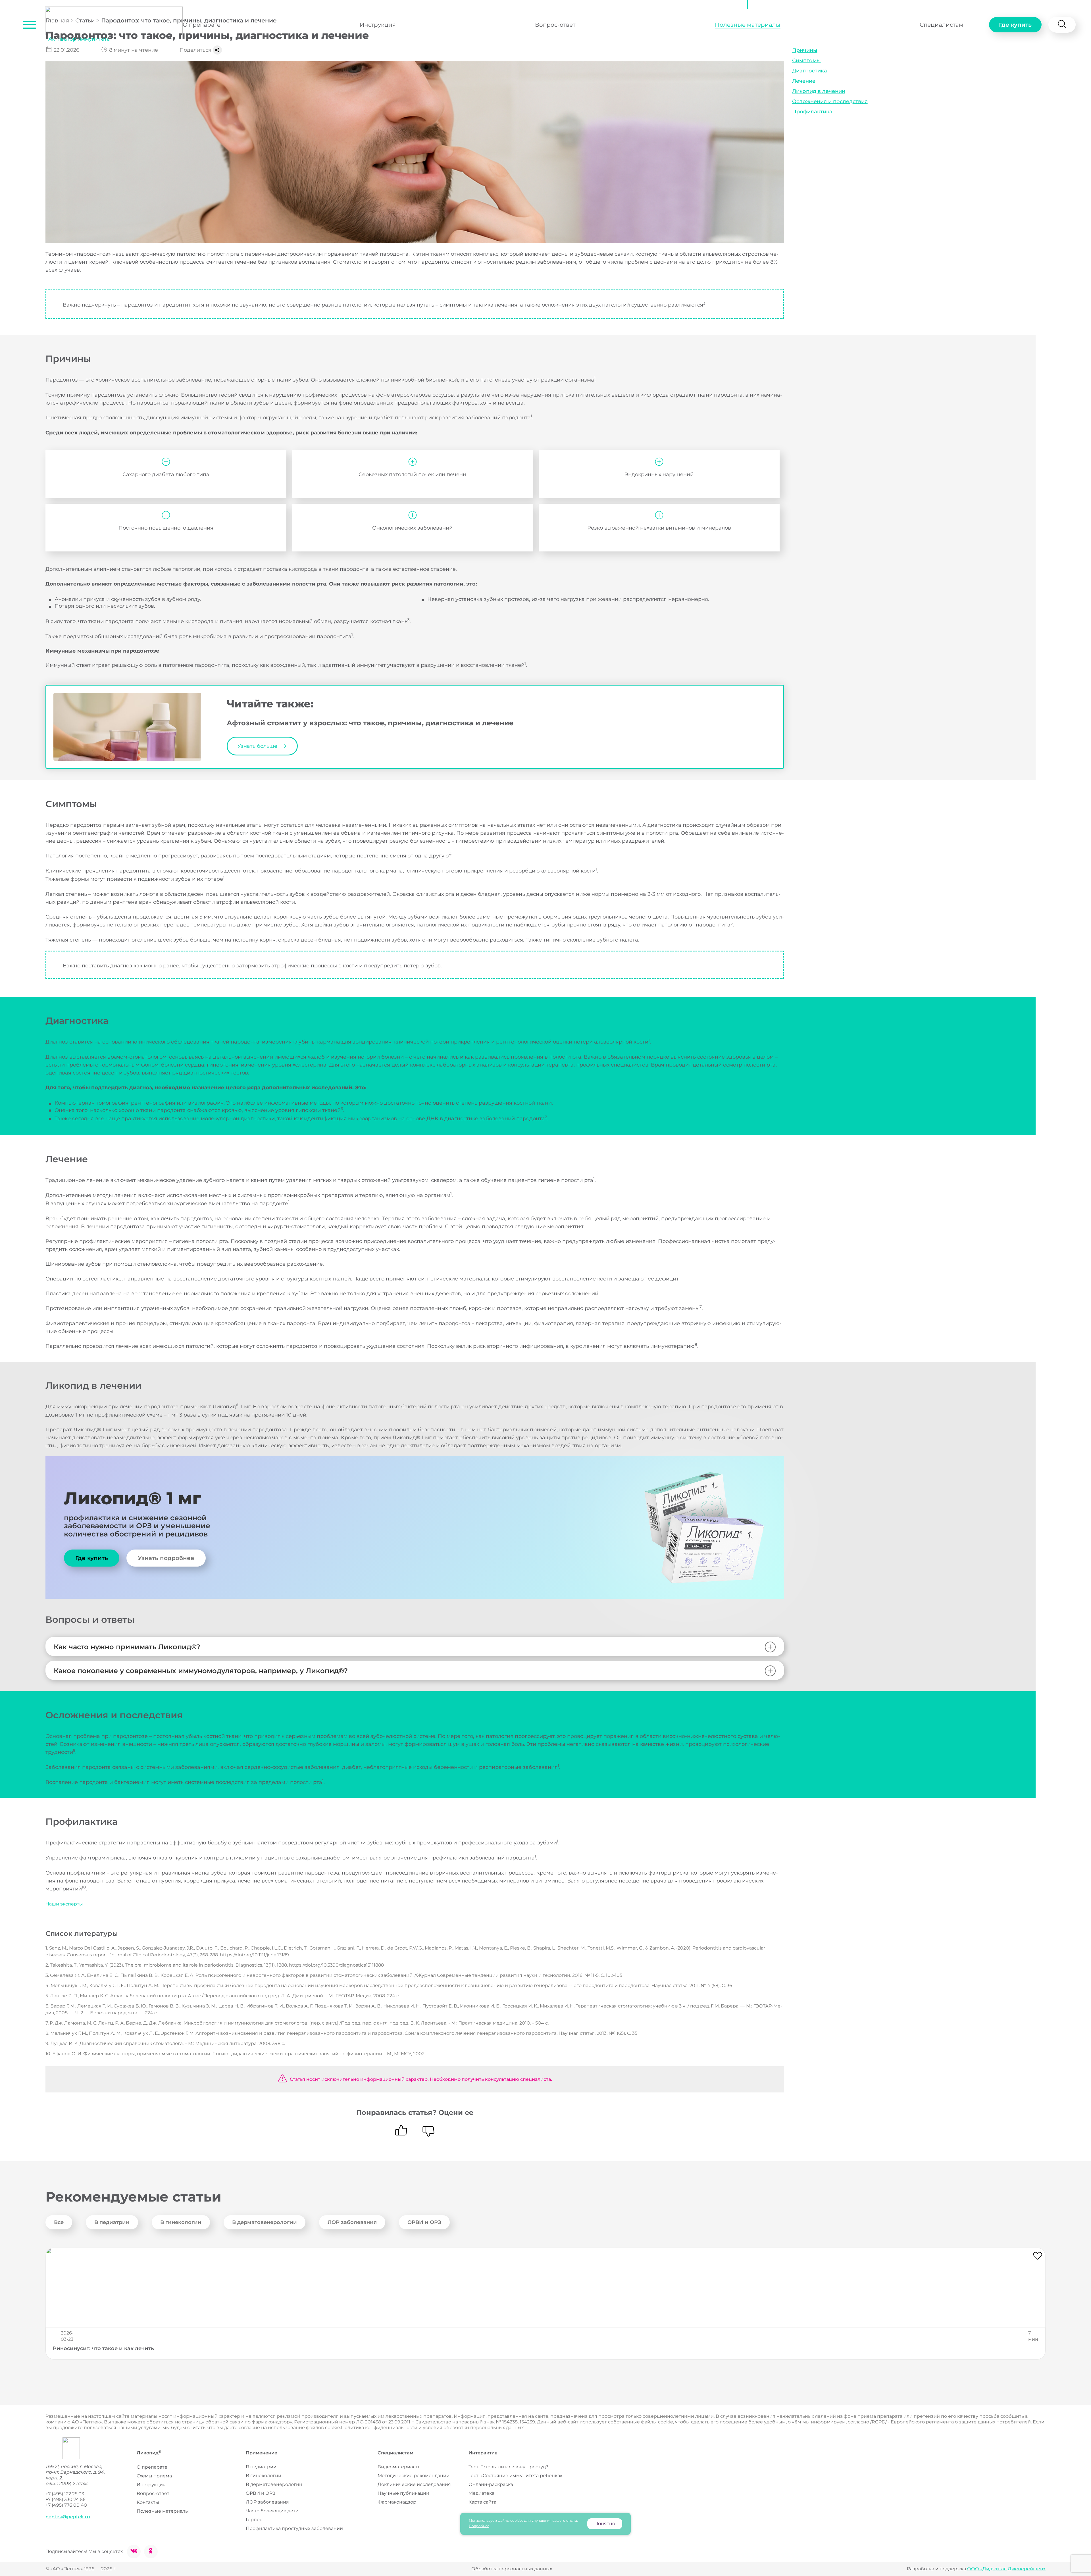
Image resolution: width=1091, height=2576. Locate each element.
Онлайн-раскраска (491, 2484)
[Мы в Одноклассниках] (151, 2552)
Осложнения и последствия (830, 101)
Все (59, 2222)
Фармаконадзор (397, 2502)
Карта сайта (482, 2502)
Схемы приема (154, 2476)
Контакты (148, 2502)
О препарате (202, 25)
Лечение (804, 81)
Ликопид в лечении (819, 91)
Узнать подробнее (166, 1558)
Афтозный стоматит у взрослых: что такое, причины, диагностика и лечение (370, 723)
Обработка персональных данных (512, 2569)
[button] (29, 25)
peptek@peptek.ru (68, 2517)
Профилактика (812, 112)
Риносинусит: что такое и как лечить (103, 2348)
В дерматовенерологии (265, 2222)
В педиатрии (112, 2222)
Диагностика (810, 71)
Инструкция (378, 25)
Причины (805, 50)
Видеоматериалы (398, 2467)
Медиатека (481, 2493)
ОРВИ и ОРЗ (424, 2222)
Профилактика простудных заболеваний (294, 2528)
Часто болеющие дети (272, 2511)
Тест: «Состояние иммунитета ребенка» (515, 2476)
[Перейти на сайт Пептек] (63, 2448)
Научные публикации (403, 2493)
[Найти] (1062, 25)
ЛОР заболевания (352, 2222)
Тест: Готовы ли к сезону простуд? (508, 2467)
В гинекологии (181, 2222)
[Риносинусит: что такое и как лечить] (545, 2288)
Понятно (605, 2524)
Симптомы (806, 61)
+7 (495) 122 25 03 (65, 2494)
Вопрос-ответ (555, 25)
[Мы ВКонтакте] (134, 2552)
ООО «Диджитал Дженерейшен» (1006, 2569)
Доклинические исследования (414, 2484)
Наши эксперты (64, 1904)
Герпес (254, 2520)
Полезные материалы (748, 25)
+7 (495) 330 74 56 (65, 2499)
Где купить (1015, 25)
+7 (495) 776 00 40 (66, 2505)
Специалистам (942, 25)
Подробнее (479, 2526)
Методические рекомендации (414, 2476)
